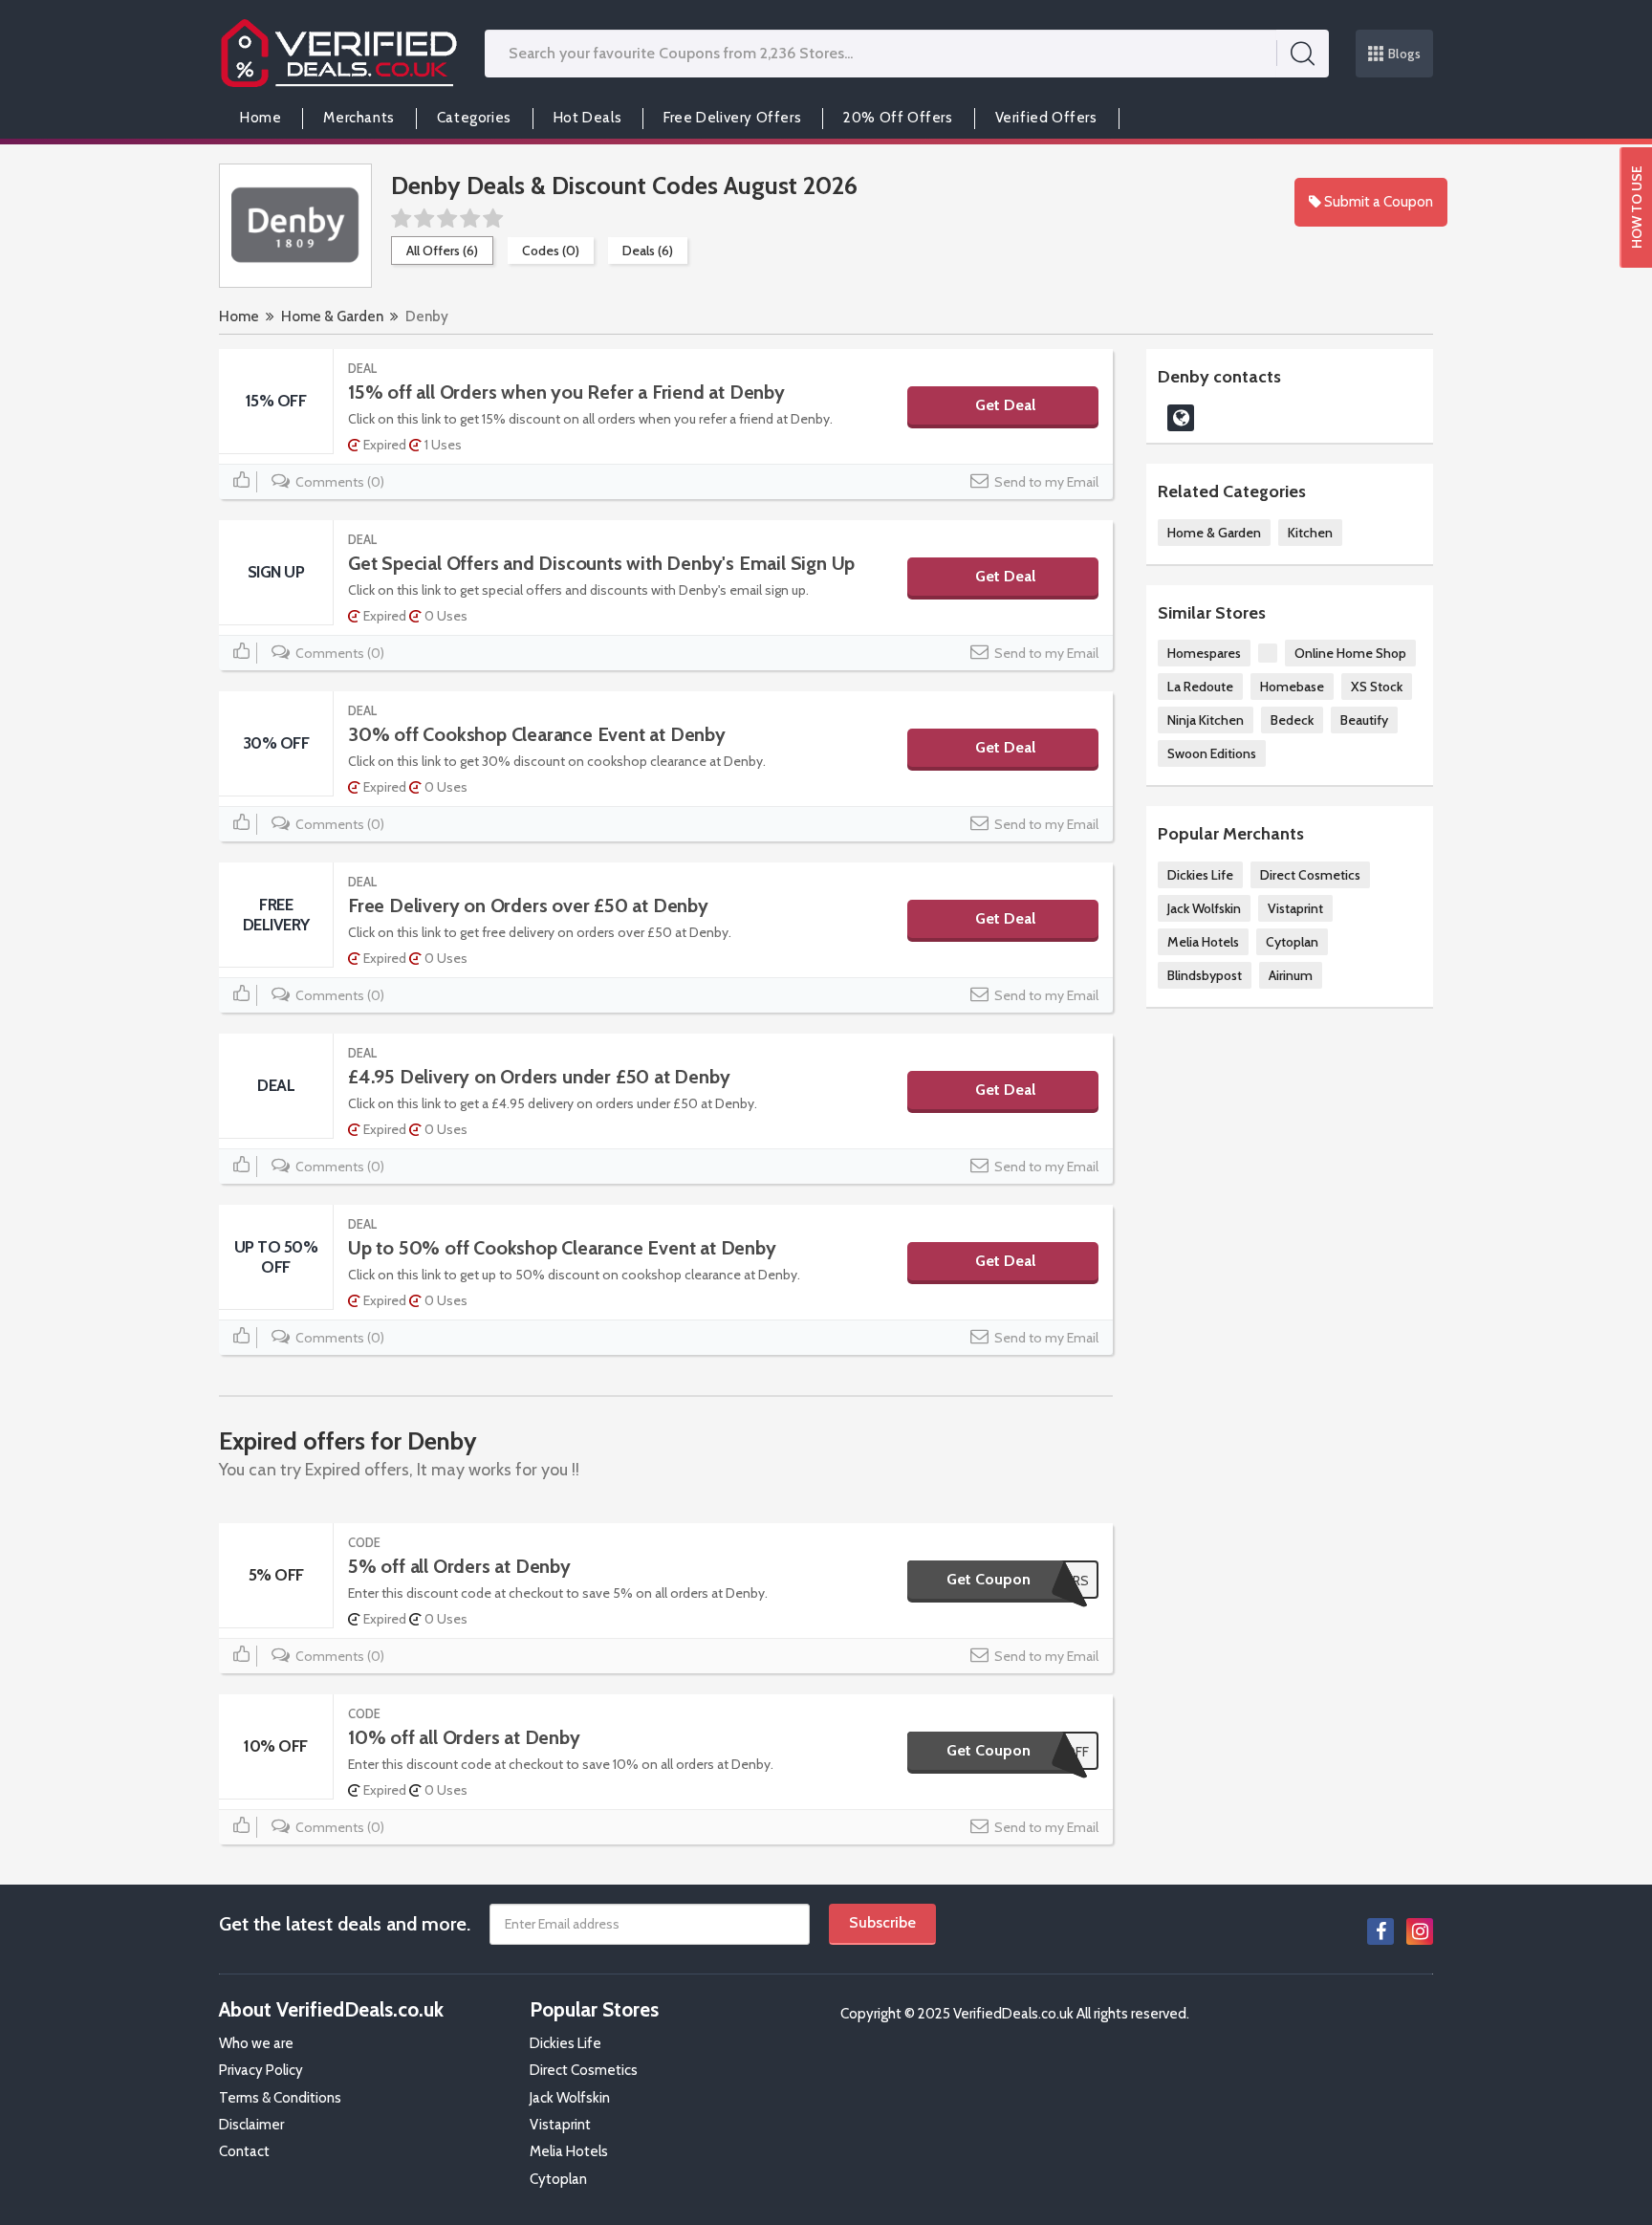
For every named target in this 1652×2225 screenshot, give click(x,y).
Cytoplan (1292, 942)
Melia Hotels (1203, 942)
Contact (244, 2151)
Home (261, 118)
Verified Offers (1046, 118)
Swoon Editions (1212, 753)
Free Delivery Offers (732, 118)
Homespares (1204, 653)
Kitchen (1310, 533)
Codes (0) (551, 251)
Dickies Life (1200, 875)
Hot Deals (587, 118)
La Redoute (1200, 687)
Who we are (256, 2043)
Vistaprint (1295, 908)
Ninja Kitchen (1206, 720)
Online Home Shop (1350, 653)
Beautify (1364, 720)
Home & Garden (332, 316)
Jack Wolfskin (1204, 908)
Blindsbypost (1205, 975)
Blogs (1405, 54)
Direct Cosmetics (1310, 875)
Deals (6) (648, 251)
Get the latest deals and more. (345, 1924)
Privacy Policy (261, 2070)
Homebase (1292, 687)
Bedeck (1292, 720)
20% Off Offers (898, 118)
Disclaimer (251, 2125)
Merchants (359, 118)
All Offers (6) (442, 251)
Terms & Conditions (280, 2098)
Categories (474, 118)
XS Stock (1377, 687)
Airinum (1291, 975)
